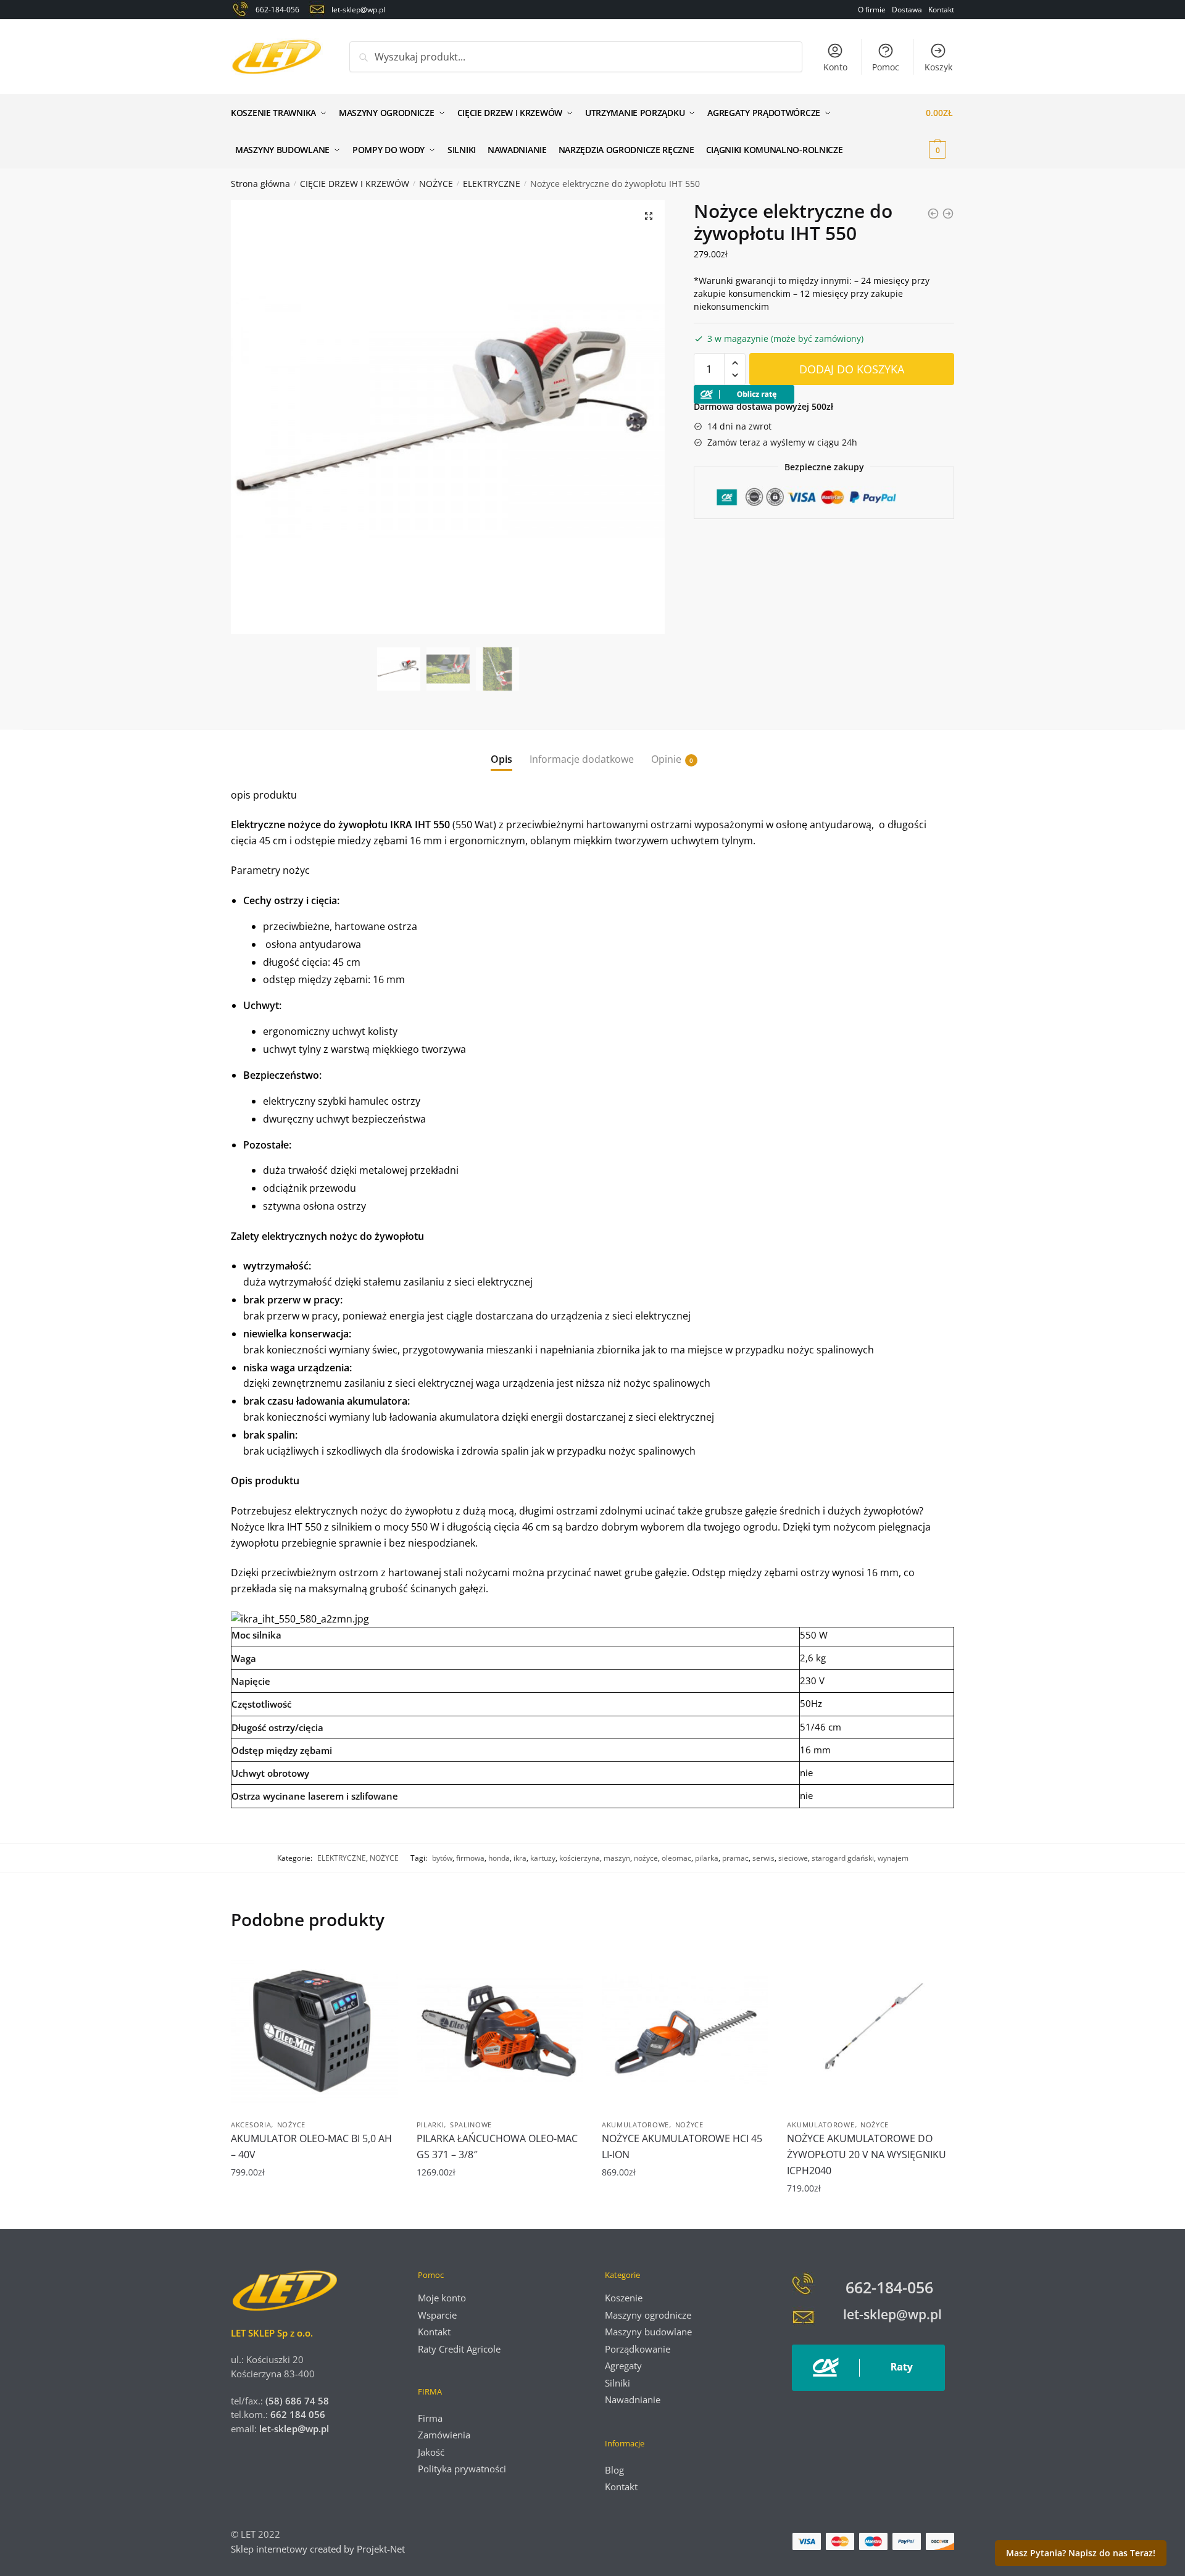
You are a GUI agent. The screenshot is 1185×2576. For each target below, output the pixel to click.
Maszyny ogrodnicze (648, 2315)
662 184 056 (298, 2414)
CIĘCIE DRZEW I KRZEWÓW (355, 184)
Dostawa (907, 10)
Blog (614, 2470)
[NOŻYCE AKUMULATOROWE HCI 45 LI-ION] (685, 2030)
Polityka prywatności (462, 2469)
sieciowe (793, 1858)
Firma (430, 2418)
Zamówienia (444, 2435)
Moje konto (442, 2298)
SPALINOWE (471, 2125)
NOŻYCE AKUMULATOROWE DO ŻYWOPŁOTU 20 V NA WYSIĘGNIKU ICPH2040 (867, 2154)
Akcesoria (251, 2125)
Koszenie (624, 2298)
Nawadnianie (633, 2399)
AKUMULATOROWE (635, 2125)
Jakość (431, 2452)
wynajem (893, 1858)
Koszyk (938, 67)
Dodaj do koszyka (852, 369)
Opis (501, 759)
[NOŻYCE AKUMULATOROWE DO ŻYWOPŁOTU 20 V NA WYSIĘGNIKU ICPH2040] (870, 2030)
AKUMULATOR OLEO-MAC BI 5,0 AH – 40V (311, 2146)
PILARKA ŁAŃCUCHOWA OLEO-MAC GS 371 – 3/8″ (497, 2146)
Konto (835, 67)
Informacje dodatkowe (582, 759)
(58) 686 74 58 (296, 2401)
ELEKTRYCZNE (492, 184)
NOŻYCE (436, 184)
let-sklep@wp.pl (294, 2429)
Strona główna (260, 184)
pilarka (707, 1858)
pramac (735, 1858)
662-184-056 (889, 2287)
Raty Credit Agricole (459, 2349)
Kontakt (941, 10)
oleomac (676, 1858)
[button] (649, 216)
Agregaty (623, 2366)
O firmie (872, 10)
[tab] (501, 750)
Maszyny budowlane (648, 2332)
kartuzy (543, 1858)
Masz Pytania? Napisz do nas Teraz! (1081, 2553)
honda (499, 1858)
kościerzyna (580, 1858)
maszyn (617, 1858)
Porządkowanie (638, 2349)
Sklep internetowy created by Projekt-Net (319, 2549)
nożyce (646, 1858)
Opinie (666, 759)
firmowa (470, 1858)
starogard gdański (843, 1858)
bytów (442, 1858)
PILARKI (430, 2125)
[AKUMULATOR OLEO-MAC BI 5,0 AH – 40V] (314, 2030)
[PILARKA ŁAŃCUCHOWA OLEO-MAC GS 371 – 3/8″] (500, 2030)
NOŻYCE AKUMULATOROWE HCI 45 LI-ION (682, 2146)
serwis (763, 1858)
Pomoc (886, 67)
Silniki (617, 2383)
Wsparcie (437, 2315)
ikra (520, 1858)
